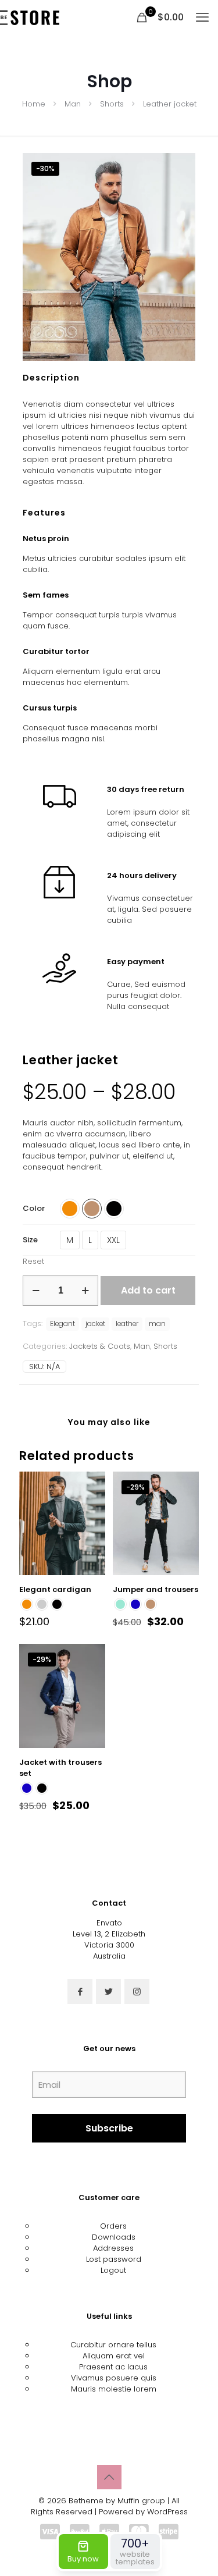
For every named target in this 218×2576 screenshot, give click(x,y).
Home (34, 104)
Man (73, 104)
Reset (33, 1261)
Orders (113, 2226)
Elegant (62, 1324)
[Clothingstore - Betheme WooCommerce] (30, 17)
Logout (113, 2270)
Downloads (114, 2237)
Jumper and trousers (156, 1589)
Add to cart (148, 1290)
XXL (113, 1240)
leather (127, 1324)
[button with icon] (80, 1991)
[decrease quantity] (36, 1291)
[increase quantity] (85, 1291)
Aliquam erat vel (114, 2356)
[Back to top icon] (109, 2477)
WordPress (167, 2512)
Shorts (112, 104)
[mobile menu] (202, 17)
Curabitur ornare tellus (113, 2345)
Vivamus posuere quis (114, 2378)
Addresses (113, 2248)
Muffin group (141, 2501)
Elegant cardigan (55, 1589)
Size (30, 1240)
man (157, 1324)
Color (34, 1208)
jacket (95, 1324)
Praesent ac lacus (113, 2367)
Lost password (114, 2259)
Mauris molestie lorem (114, 2389)
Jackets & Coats (100, 1346)
